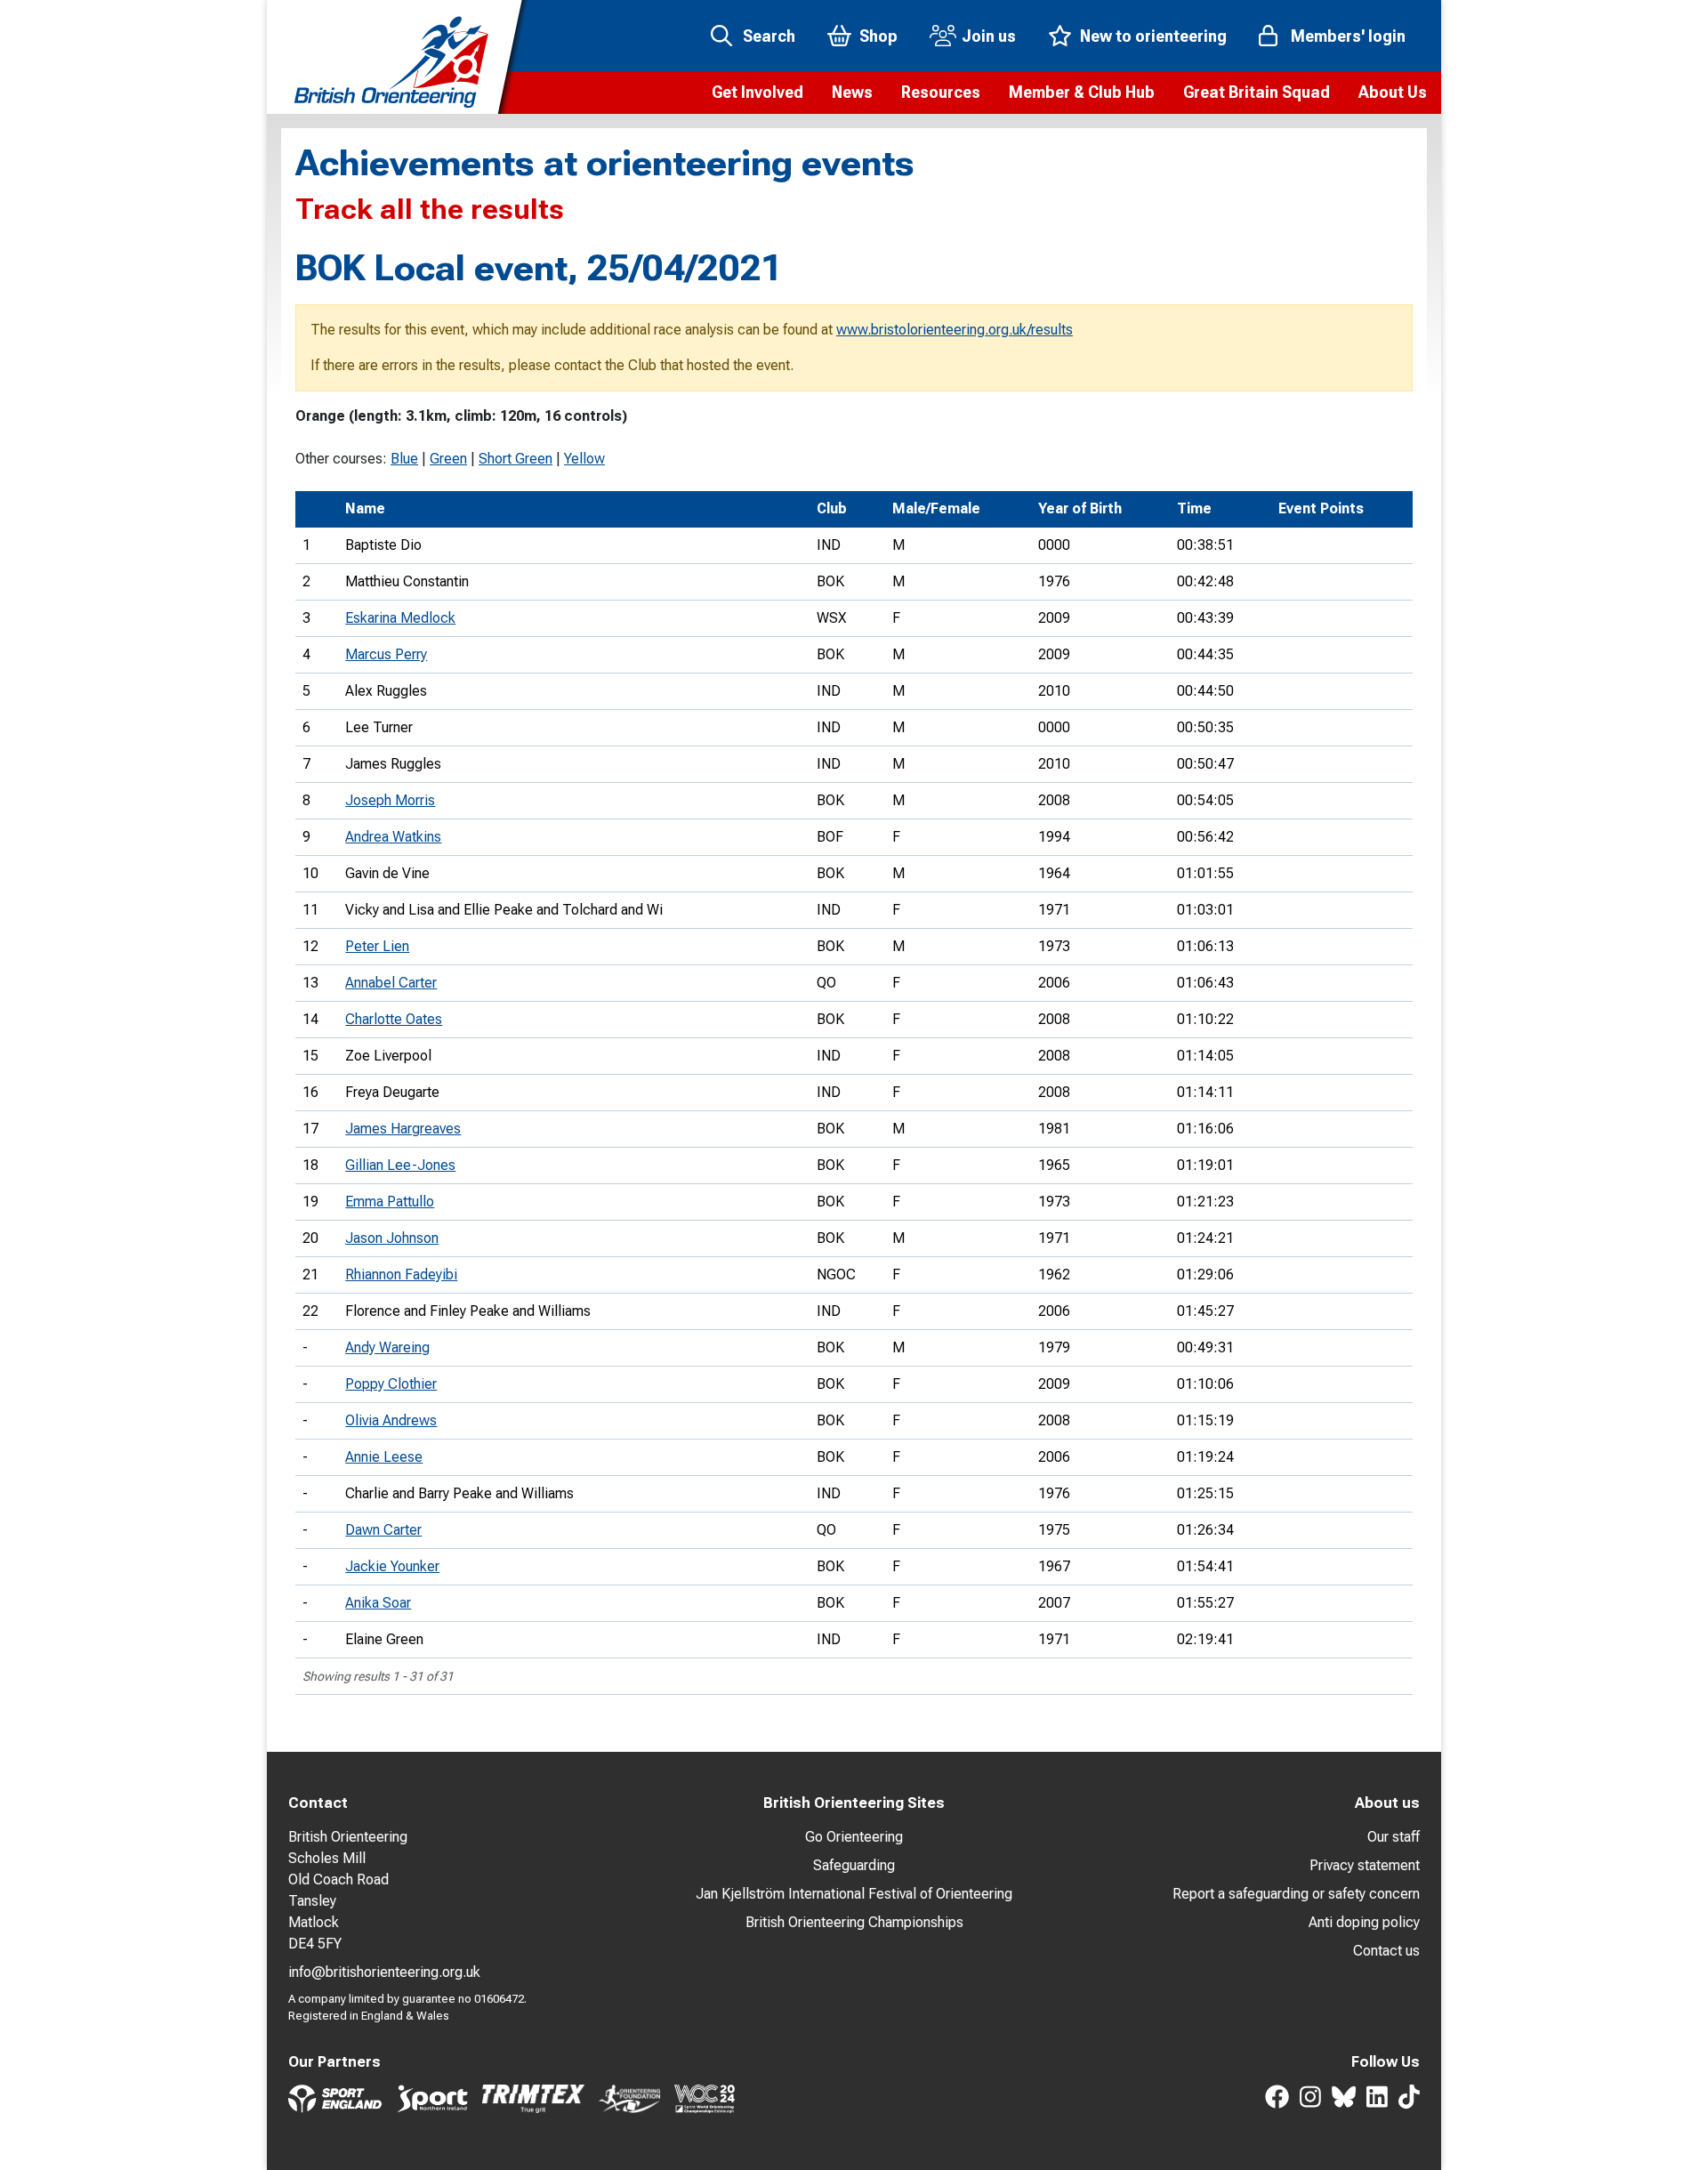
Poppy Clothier (391, 1384)
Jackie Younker (392, 1566)
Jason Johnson (392, 1238)
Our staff (1394, 1837)
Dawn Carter (383, 1530)
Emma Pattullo (390, 1202)
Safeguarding (854, 1865)
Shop (878, 36)
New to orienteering (1153, 36)
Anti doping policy (1364, 1922)
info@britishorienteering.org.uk (384, 1972)
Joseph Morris (390, 800)
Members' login (1348, 36)
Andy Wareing (387, 1347)
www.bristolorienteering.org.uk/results (955, 330)
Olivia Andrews (391, 1420)
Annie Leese (384, 1457)
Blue (404, 459)
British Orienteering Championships (854, 1922)
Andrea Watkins (393, 837)
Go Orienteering (854, 1837)
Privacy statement (1365, 1865)
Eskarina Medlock (400, 618)
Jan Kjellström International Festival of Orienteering (854, 1894)
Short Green (516, 459)
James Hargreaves (403, 1129)
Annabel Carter (391, 983)
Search (769, 36)
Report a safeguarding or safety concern (1296, 1894)
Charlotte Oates (394, 1019)
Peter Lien (377, 946)
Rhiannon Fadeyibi (401, 1275)
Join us (989, 36)
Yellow (584, 459)
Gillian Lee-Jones (400, 1165)
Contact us (1386, 1951)
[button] (757, 93)
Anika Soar (378, 1603)
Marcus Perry (386, 654)
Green (448, 459)
